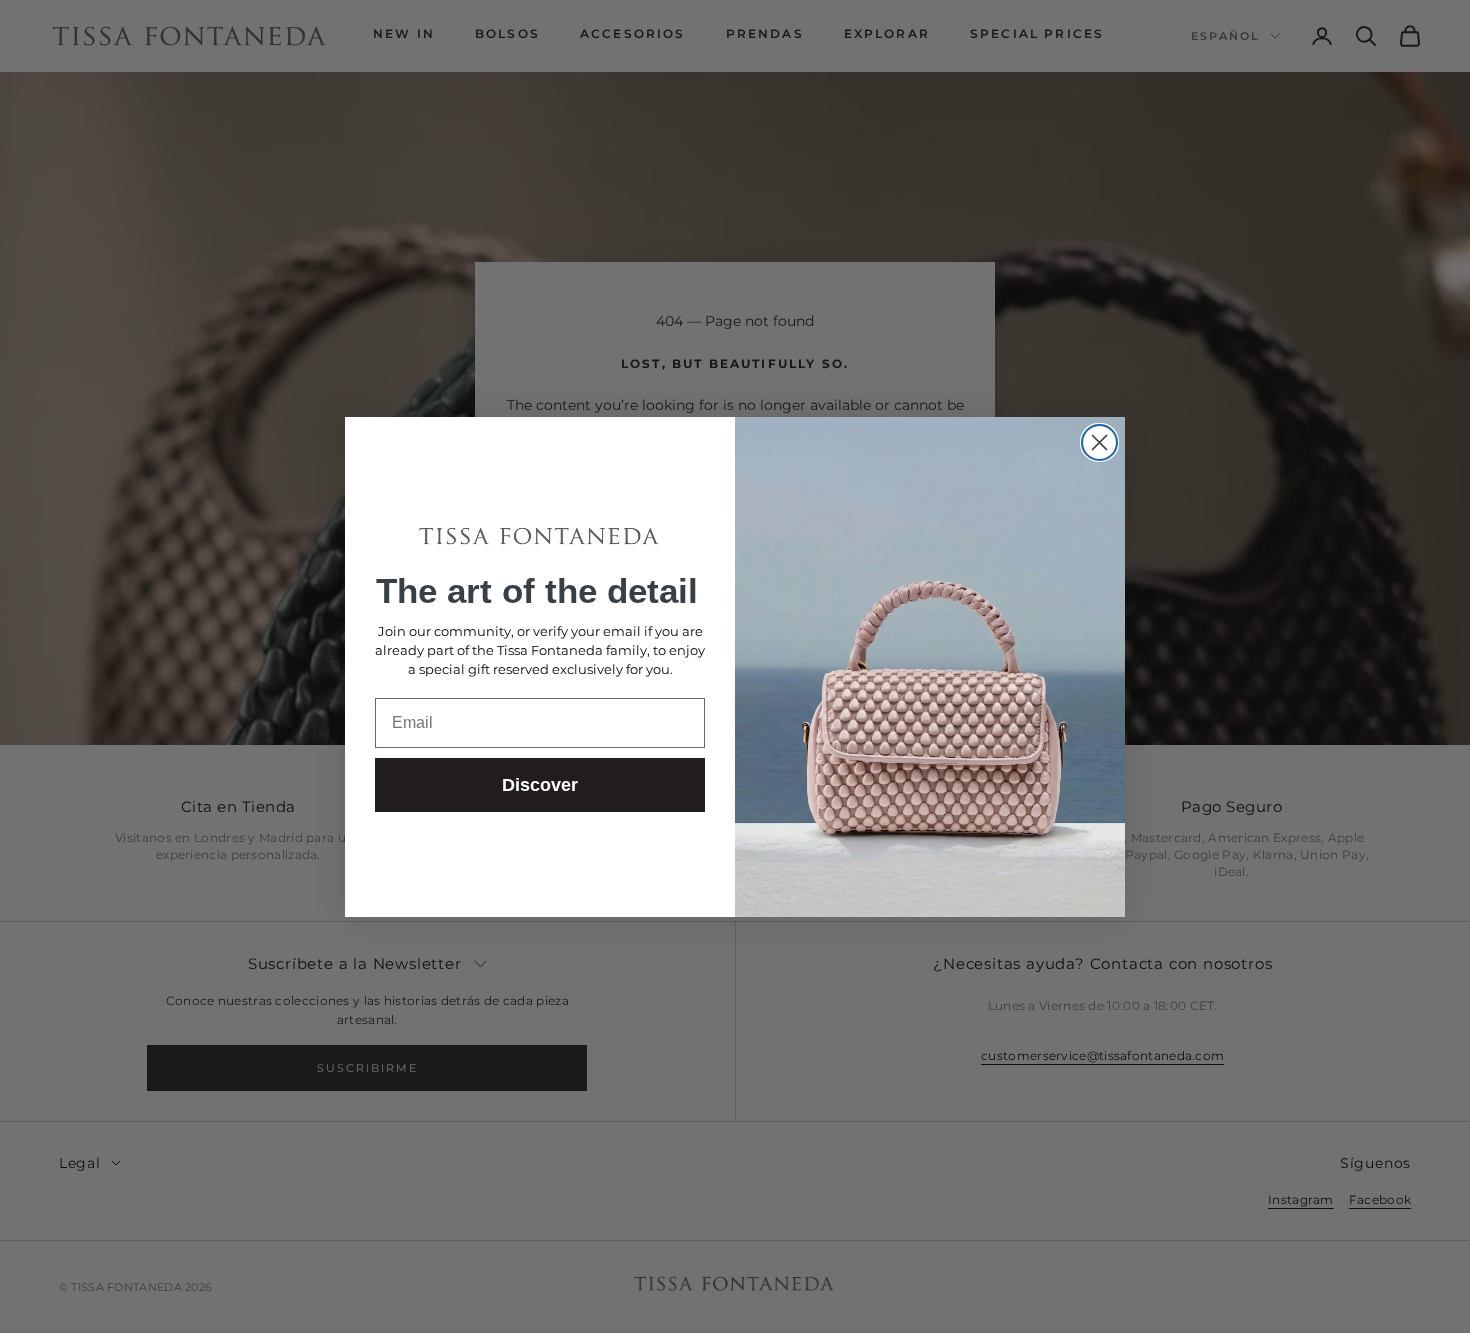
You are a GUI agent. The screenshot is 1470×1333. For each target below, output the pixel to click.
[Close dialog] (1099, 442)
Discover (540, 785)
